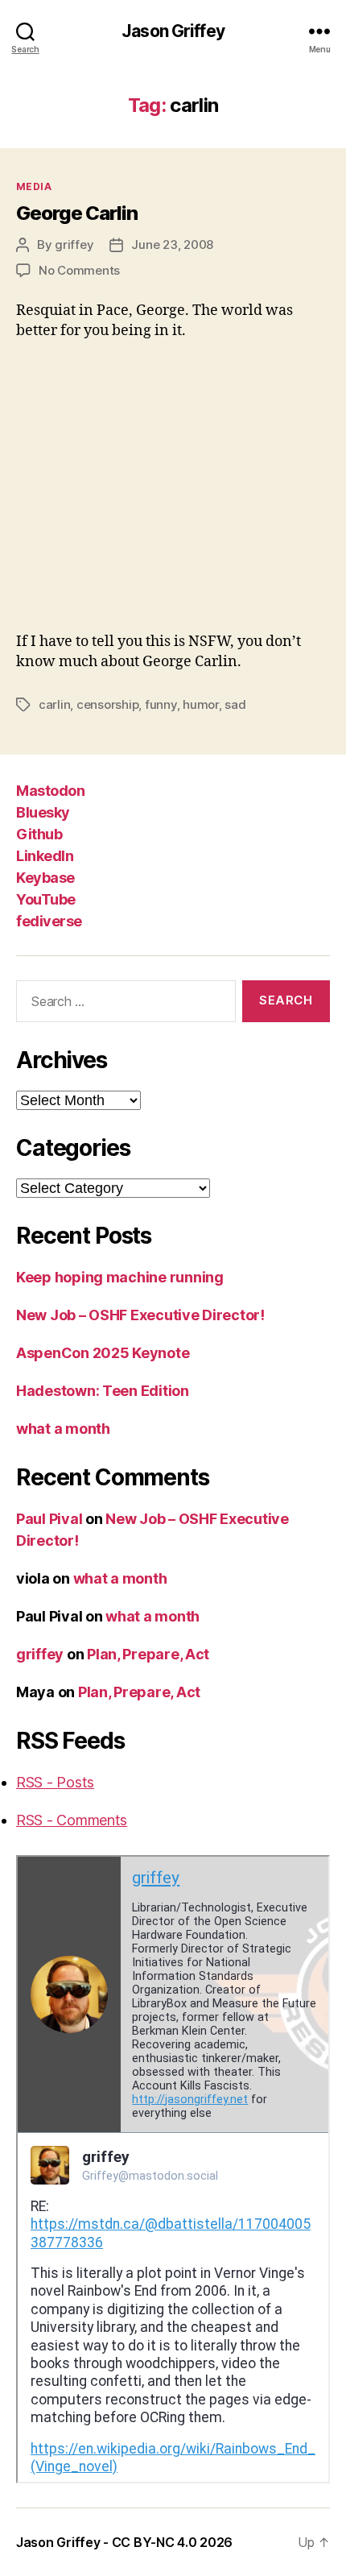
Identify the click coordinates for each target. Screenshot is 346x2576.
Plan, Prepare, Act (148, 1654)
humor (201, 704)
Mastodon (50, 791)
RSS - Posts (55, 1782)
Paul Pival (49, 1519)
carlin (54, 704)
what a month (63, 1429)
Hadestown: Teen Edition (103, 1391)
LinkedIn (45, 856)
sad (235, 704)
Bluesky (43, 812)
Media (34, 186)
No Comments (79, 270)
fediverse (49, 921)
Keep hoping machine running (120, 1277)
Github (39, 834)
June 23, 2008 (172, 244)
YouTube (46, 899)
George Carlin (77, 213)
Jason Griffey (173, 31)
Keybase (45, 878)
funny (161, 704)
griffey (74, 244)
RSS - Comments (72, 1820)
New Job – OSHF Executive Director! (140, 1315)
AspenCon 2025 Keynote (103, 1353)
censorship (107, 704)
